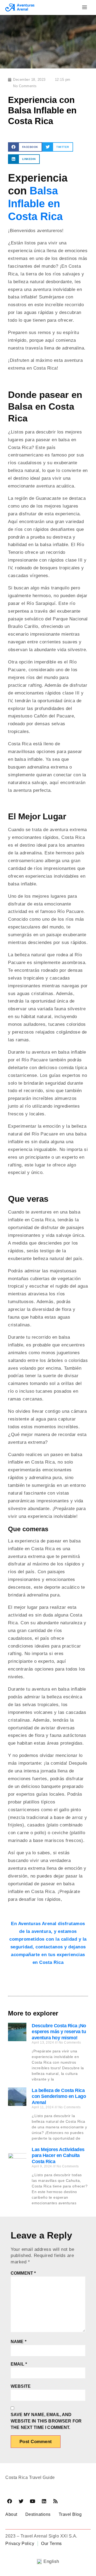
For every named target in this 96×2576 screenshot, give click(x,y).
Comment (23, 2273)
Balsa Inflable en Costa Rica (35, 204)
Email (19, 2364)
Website (21, 2386)
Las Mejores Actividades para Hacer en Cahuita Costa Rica (58, 2155)
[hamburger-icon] (85, 7)
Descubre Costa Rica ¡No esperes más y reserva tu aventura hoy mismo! (59, 2032)
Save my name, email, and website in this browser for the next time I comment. (46, 2421)
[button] (25, 147)
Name (19, 2342)
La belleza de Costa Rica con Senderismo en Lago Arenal (59, 2096)
